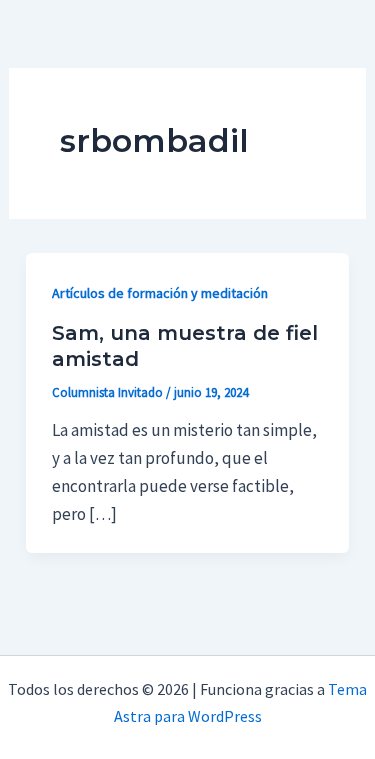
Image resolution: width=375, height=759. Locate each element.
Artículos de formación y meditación (160, 293)
